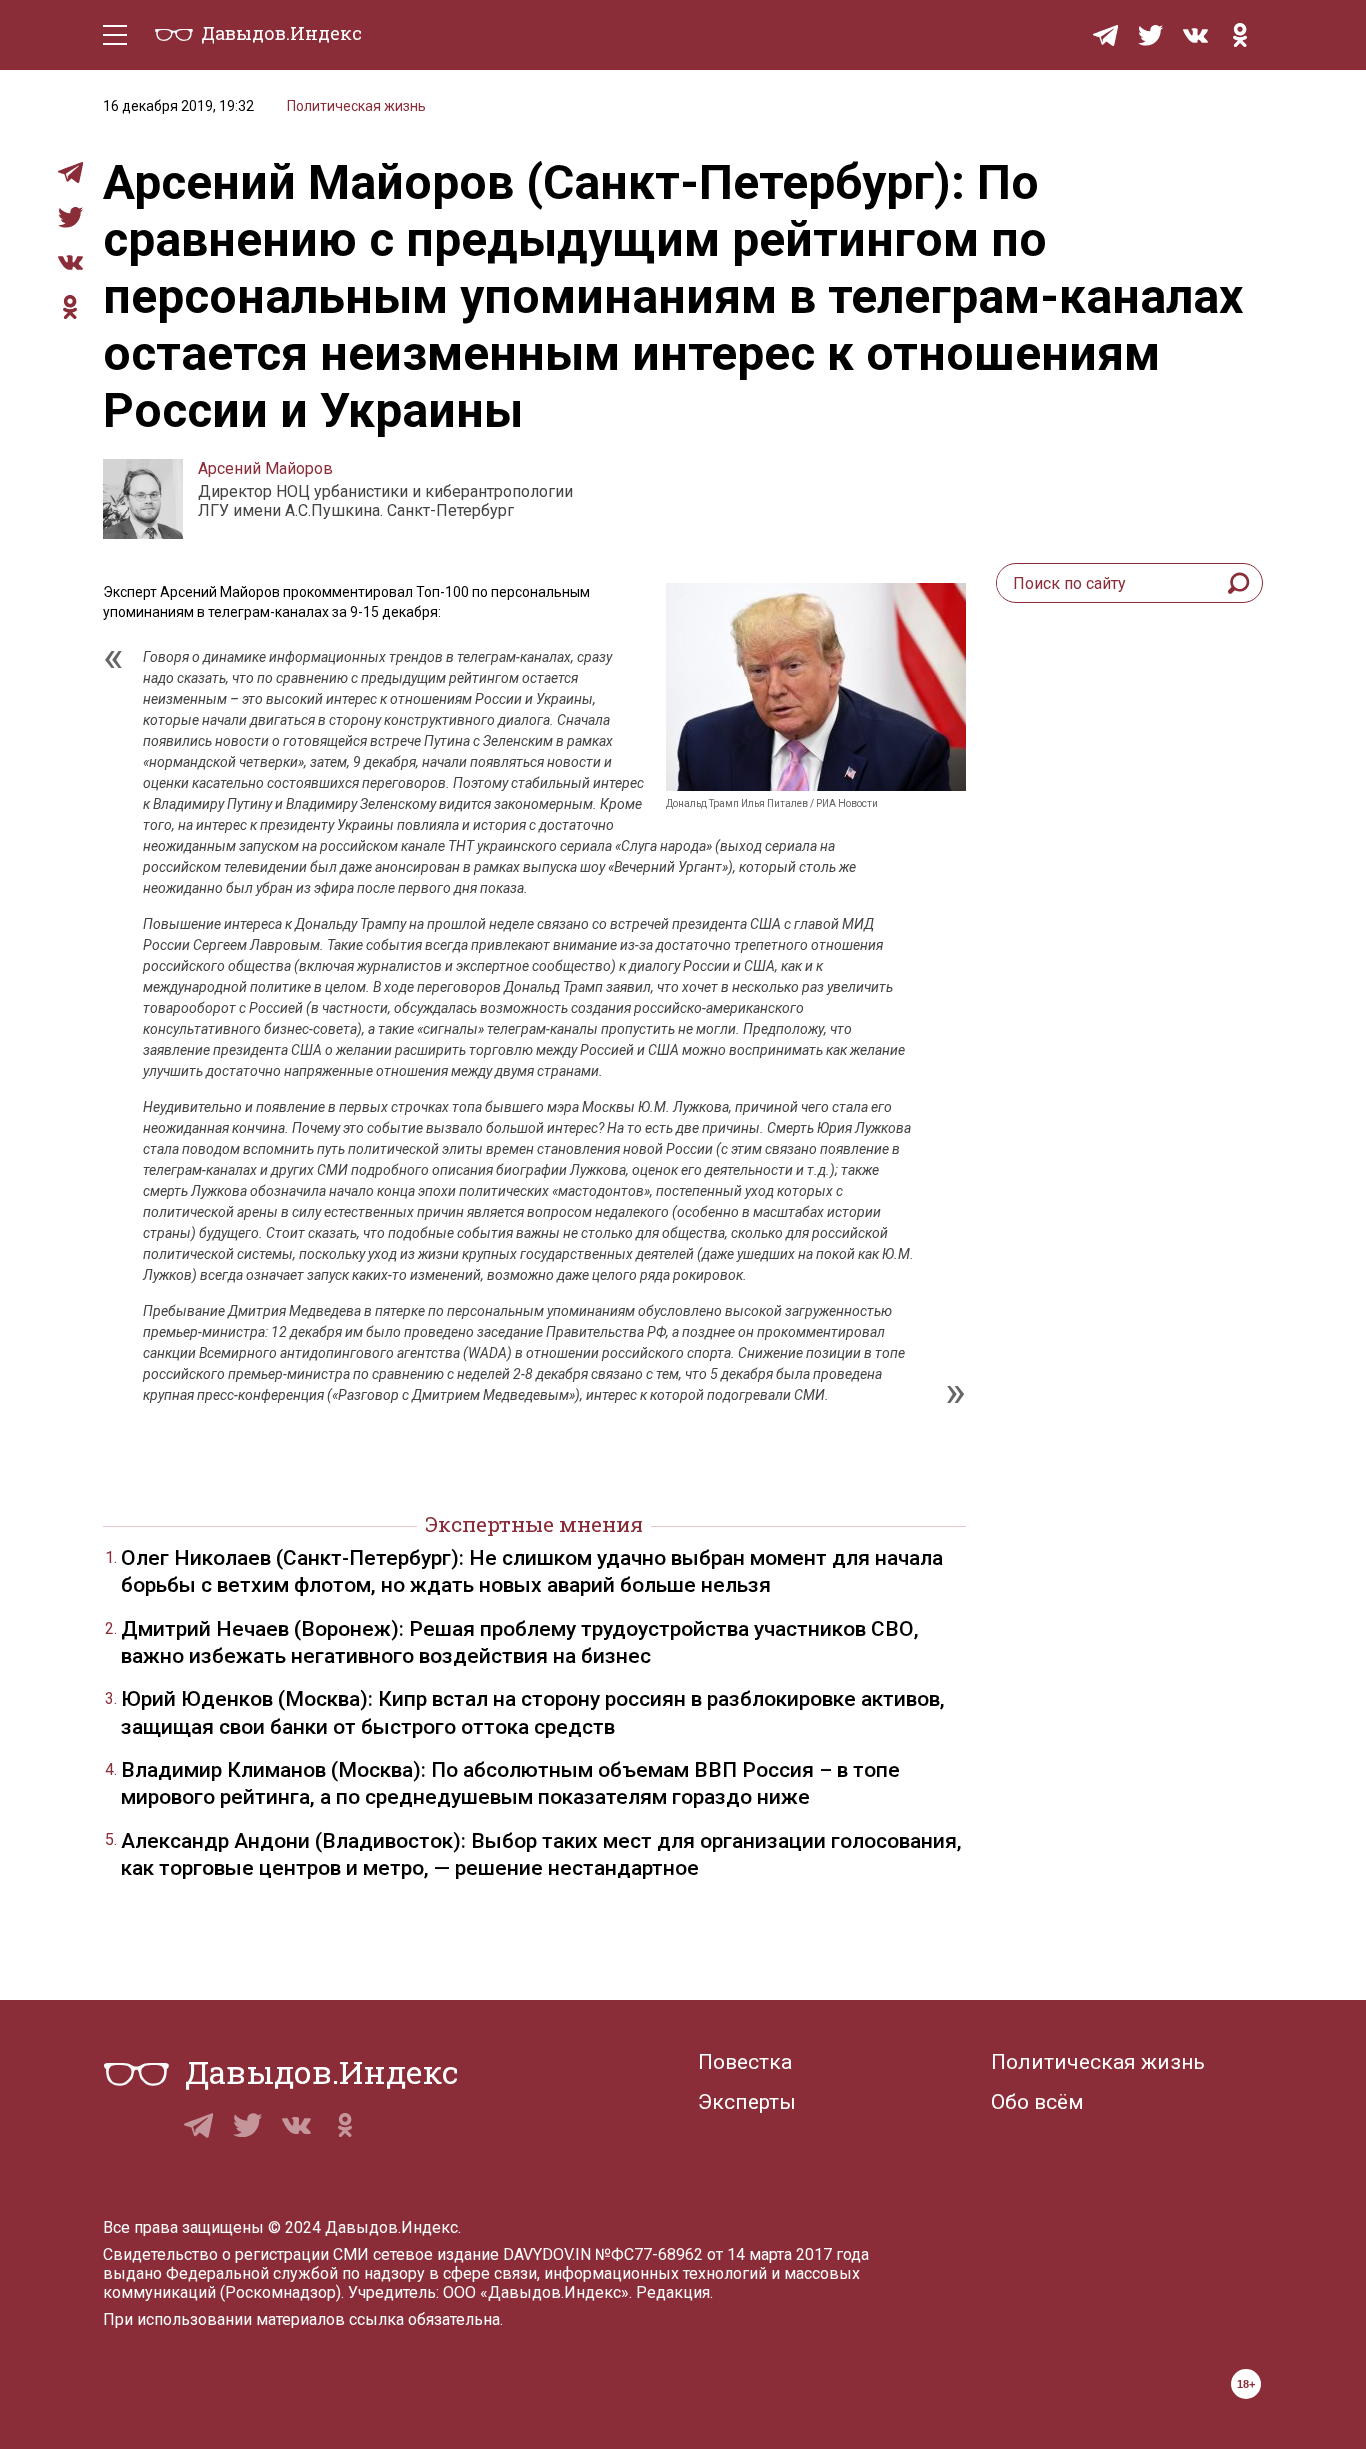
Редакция (673, 2292)
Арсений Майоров (265, 468)
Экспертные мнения (534, 1524)
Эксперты (747, 2102)
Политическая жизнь (356, 106)
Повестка (745, 2062)
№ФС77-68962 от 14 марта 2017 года (732, 2254)
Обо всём (1037, 2102)
